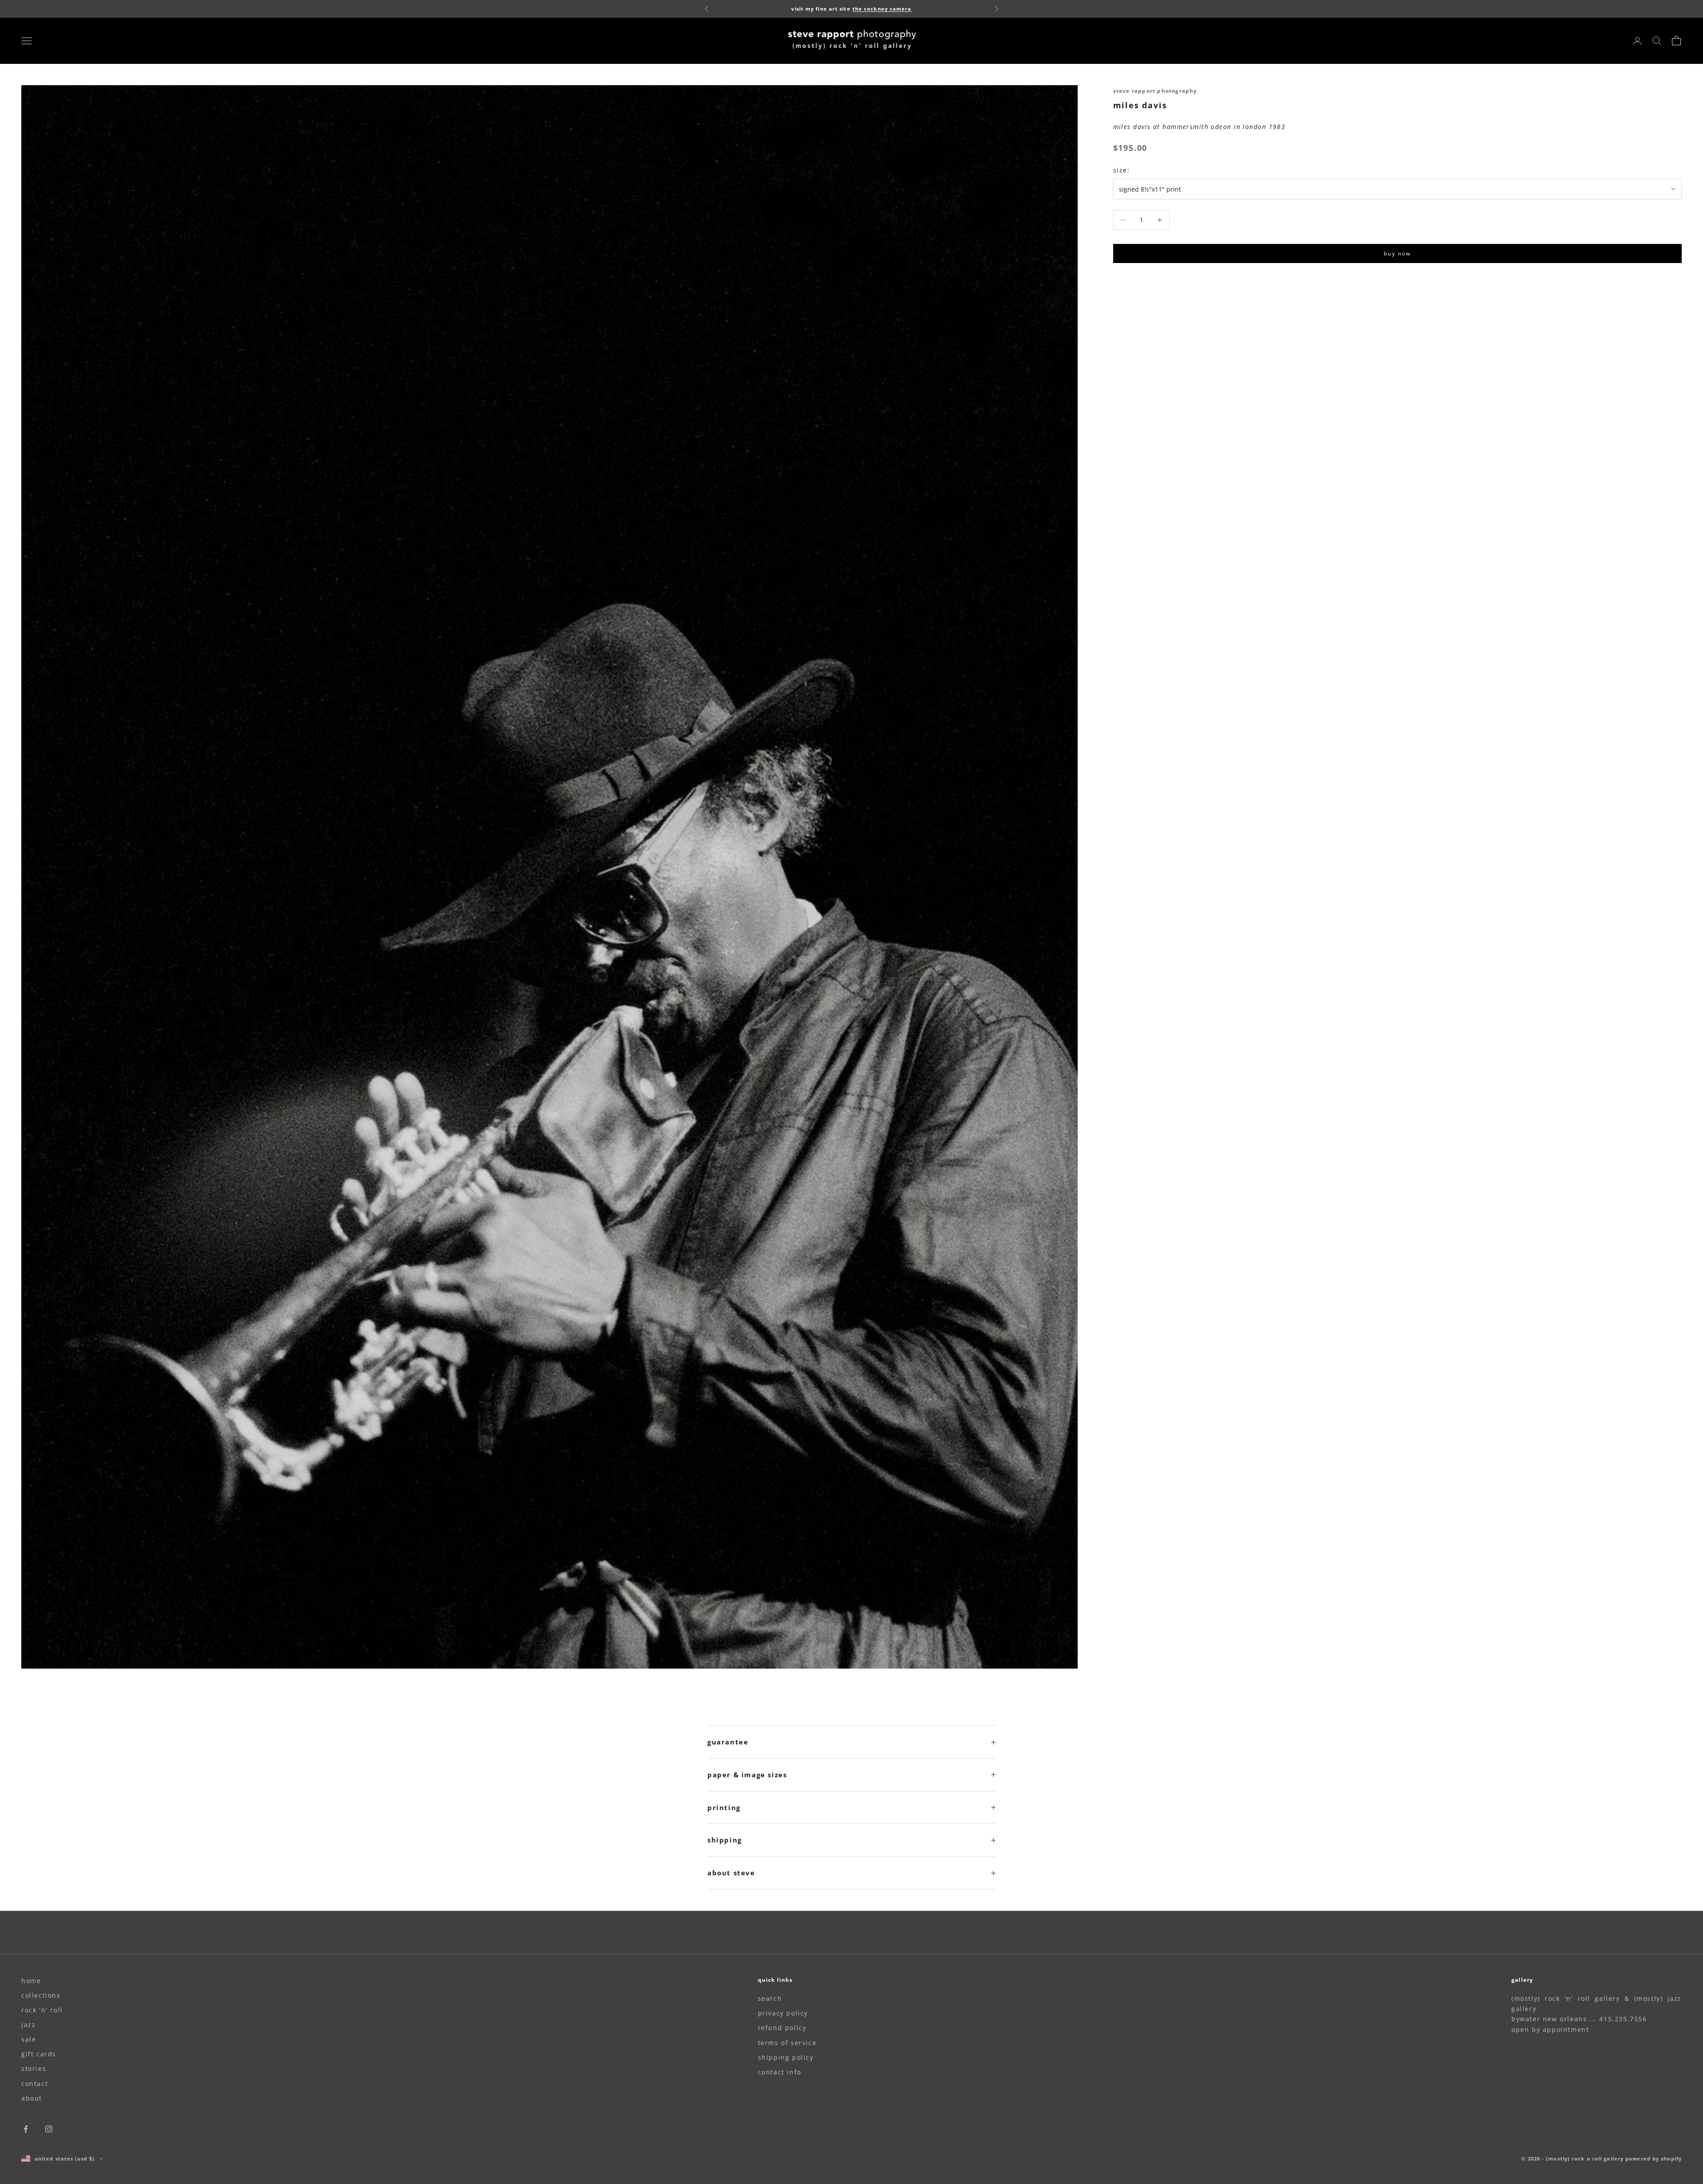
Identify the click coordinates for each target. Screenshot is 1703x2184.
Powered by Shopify (1654, 2158)
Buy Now (1397, 253)
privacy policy (783, 2013)
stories (34, 2068)
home (31, 1981)
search (770, 1998)
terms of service (787, 2043)
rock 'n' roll (42, 2010)
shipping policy (786, 2057)
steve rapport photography (1155, 91)
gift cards (39, 2054)
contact (35, 2084)
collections (41, 1995)
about (32, 2098)
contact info (780, 2072)
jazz (28, 2025)
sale (29, 2039)
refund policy (782, 2028)
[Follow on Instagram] (49, 2129)
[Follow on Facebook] (26, 2129)
